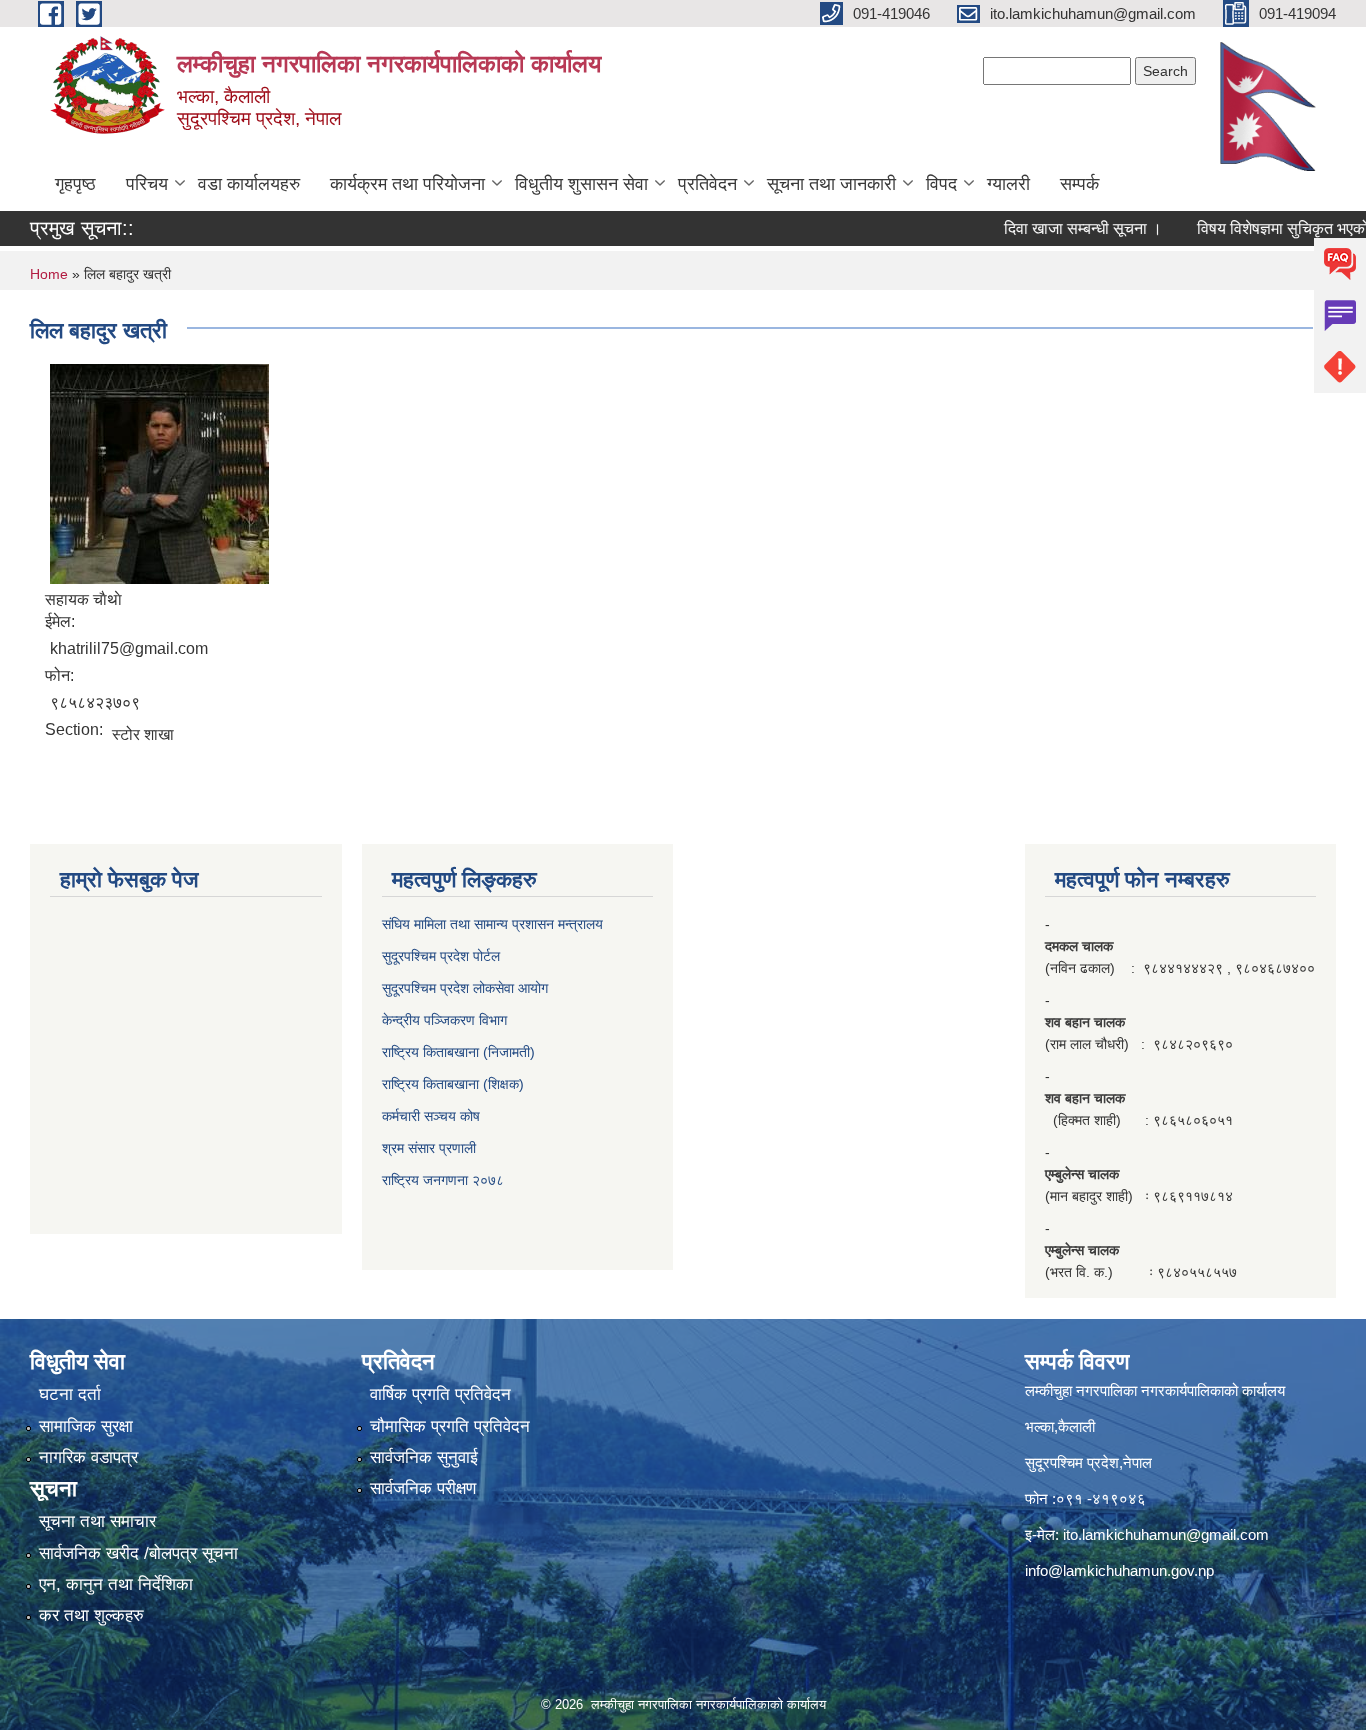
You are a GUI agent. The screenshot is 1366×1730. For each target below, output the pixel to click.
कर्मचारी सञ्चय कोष (431, 1116)
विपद (941, 184)
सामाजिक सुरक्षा (86, 1426)
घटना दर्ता (70, 1394)
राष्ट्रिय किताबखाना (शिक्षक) (453, 1084)
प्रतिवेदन (707, 184)
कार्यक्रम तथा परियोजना (407, 184)
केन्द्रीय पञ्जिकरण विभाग (444, 1020)
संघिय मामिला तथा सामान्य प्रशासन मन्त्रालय (492, 924)
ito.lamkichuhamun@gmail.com (1166, 1534)
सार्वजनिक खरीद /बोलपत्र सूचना (138, 1553)
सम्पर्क (1079, 184)
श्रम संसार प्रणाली (429, 1148)
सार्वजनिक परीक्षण (423, 1488)
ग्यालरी (1008, 184)
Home (49, 274)
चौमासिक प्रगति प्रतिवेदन (450, 1426)
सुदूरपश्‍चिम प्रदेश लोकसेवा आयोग (465, 988)
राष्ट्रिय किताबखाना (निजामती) (458, 1052)
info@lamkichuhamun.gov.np (1119, 1570)
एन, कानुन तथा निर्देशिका (116, 1584)
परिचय (147, 184)
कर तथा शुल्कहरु (91, 1615)
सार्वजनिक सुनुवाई (424, 1457)
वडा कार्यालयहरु (249, 184)
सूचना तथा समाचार (97, 1521)
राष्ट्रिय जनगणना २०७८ (443, 1180)
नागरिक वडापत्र (88, 1457)
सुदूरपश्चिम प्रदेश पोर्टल (441, 956)
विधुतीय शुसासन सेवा (581, 184)
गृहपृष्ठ (75, 184)
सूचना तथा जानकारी (831, 184)
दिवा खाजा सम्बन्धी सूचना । (1053, 228)
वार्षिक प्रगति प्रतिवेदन (440, 1394)
